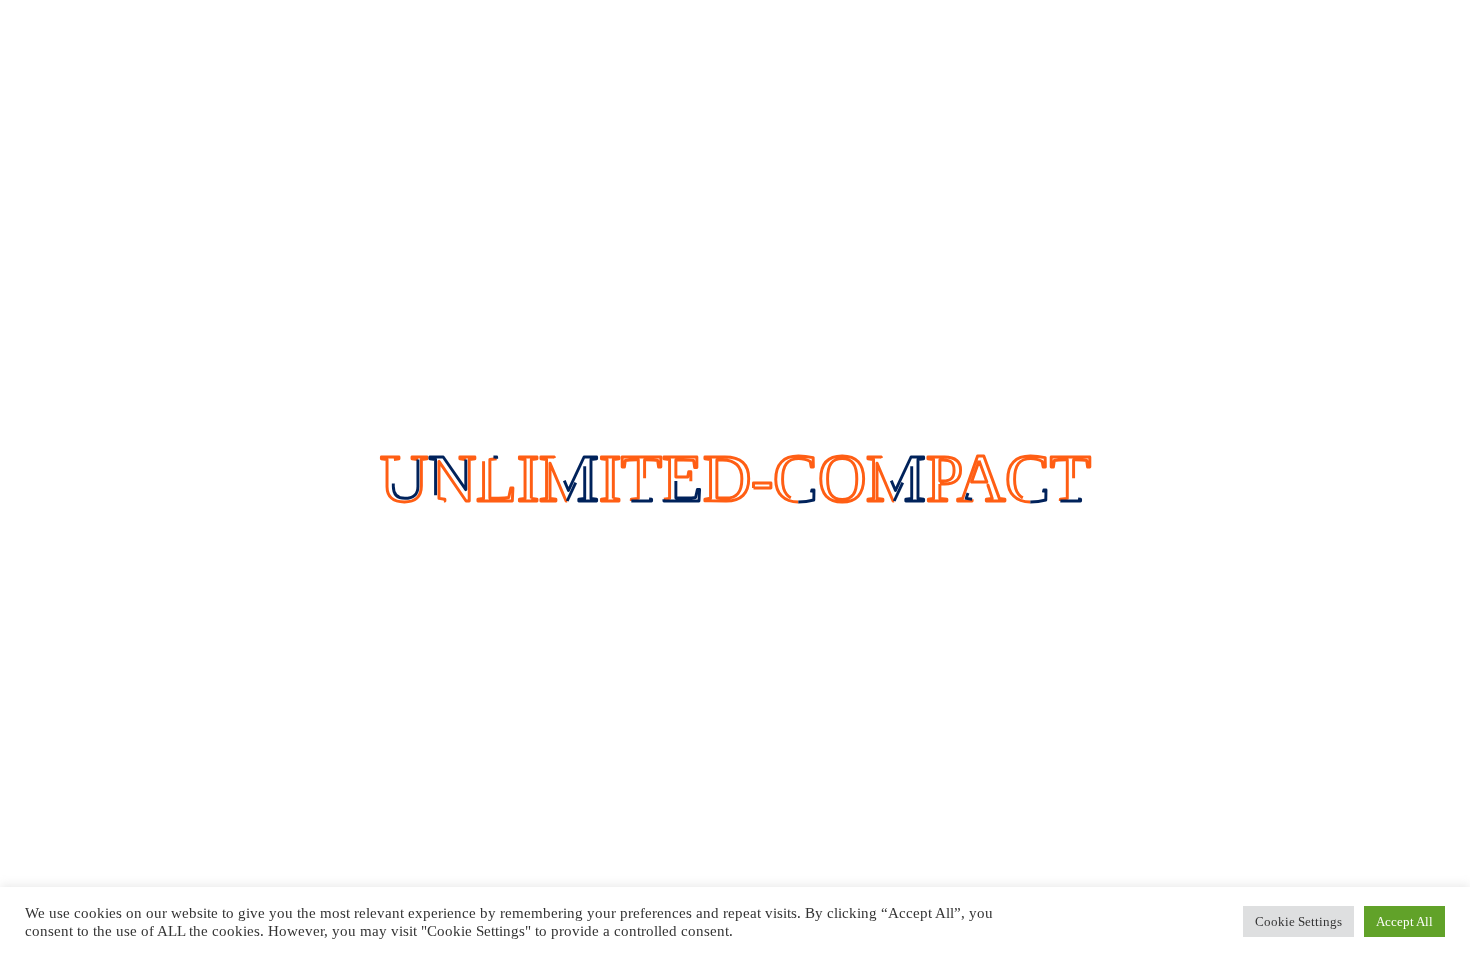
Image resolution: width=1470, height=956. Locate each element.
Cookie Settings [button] (1298, 921)
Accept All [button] (1404, 921)
